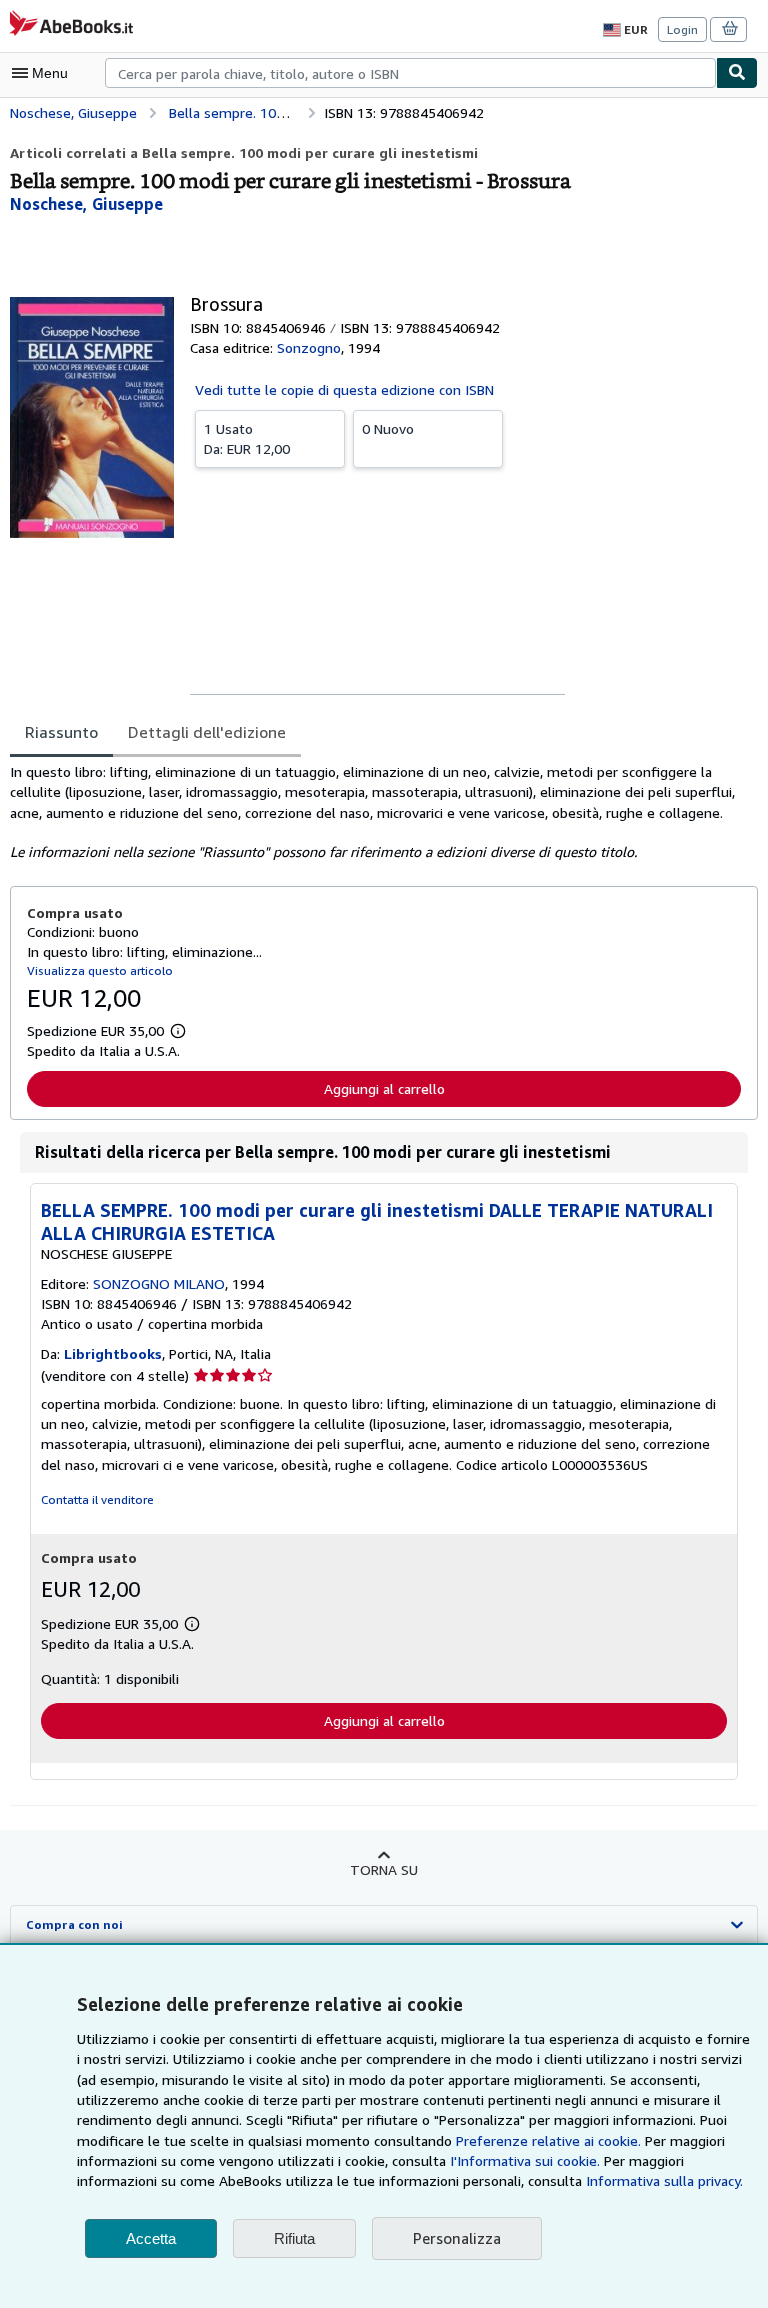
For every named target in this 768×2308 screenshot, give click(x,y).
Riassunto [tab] (61, 732)
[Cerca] (737, 73)
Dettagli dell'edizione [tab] (207, 732)
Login (682, 29)
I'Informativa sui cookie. (525, 2160)
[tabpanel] (376, 812)
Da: (247, 438)
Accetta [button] (151, 2238)
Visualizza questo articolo (100, 970)
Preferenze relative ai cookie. (548, 2140)
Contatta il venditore (97, 1499)
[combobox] (410, 73)
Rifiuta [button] (294, 2238)
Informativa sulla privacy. (664, 2180)
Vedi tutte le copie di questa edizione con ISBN (344, 389)
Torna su (384, 1869)
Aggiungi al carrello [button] (384, 1088)
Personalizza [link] (457, 2238)
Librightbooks (113, 1353)
